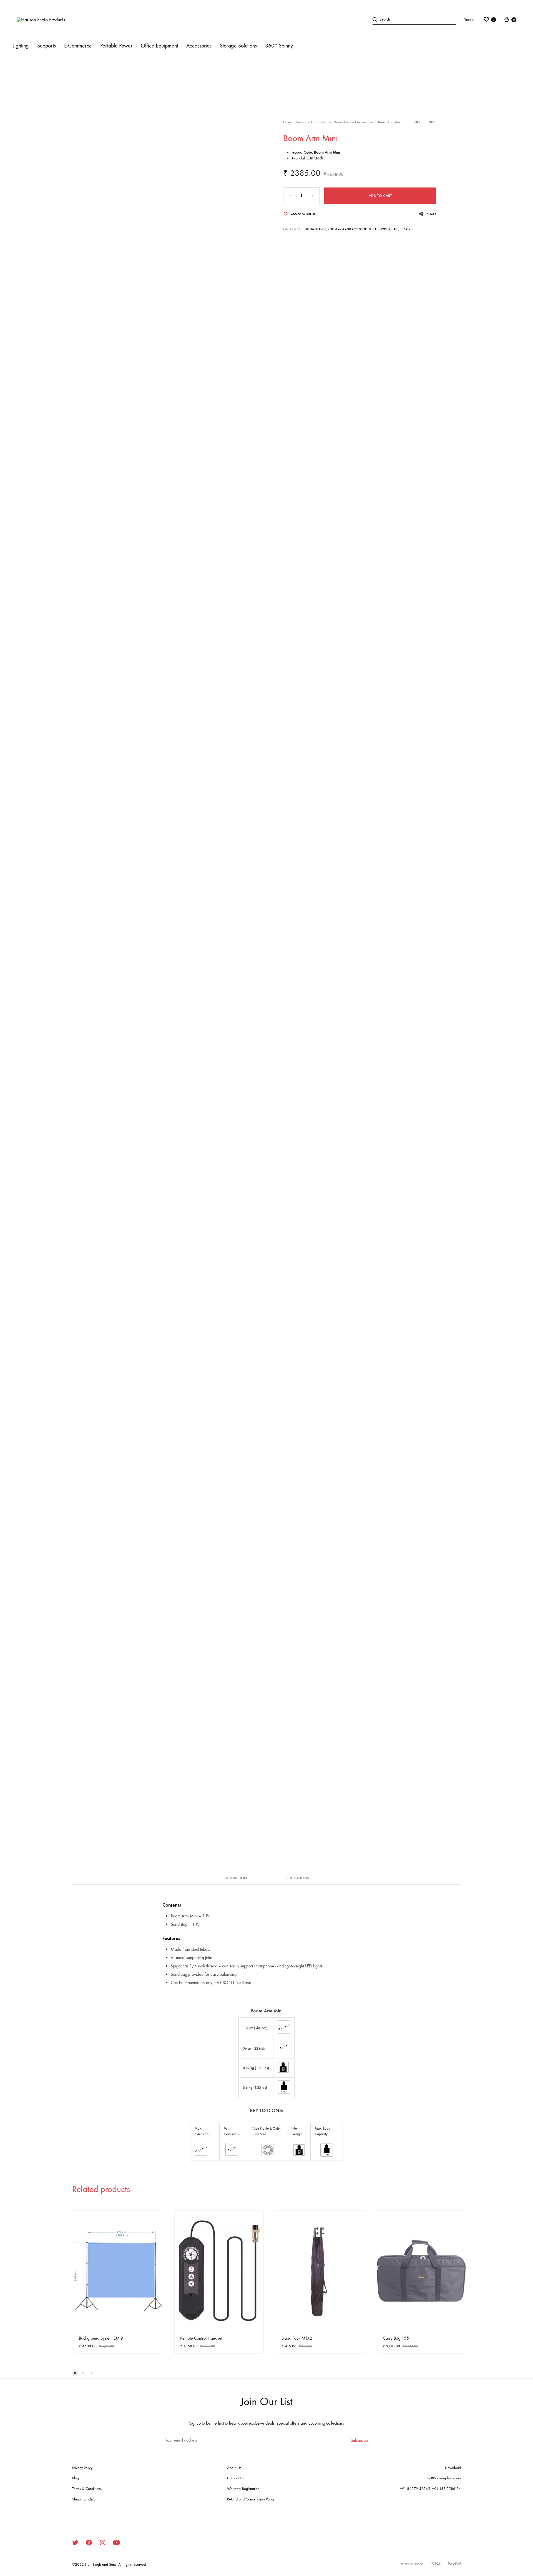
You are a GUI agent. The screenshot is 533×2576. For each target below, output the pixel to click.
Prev (417, 122)
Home (287, 122)
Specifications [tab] (295, 1878)
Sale (395, 229)
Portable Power (116, 46)
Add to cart (380, 196)
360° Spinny (279, 46)
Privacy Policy (82, 2468)
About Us (234, 2468)
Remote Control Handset (201, 2338)
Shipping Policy (84, 2499)
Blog (76, 2478)
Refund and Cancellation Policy (251, 2499)
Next (432, 122)
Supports (303, 122)
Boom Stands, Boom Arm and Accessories (344, 122)
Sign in (469, 19)
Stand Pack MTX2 (297, 2338)
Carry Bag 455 (396, 2338)
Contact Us (235, 2478)
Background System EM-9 (101, 2338)
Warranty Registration (243, 2489)
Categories (381, 229)
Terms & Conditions (87, 2489)
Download (453, 2468)
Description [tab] (236, 1878)
